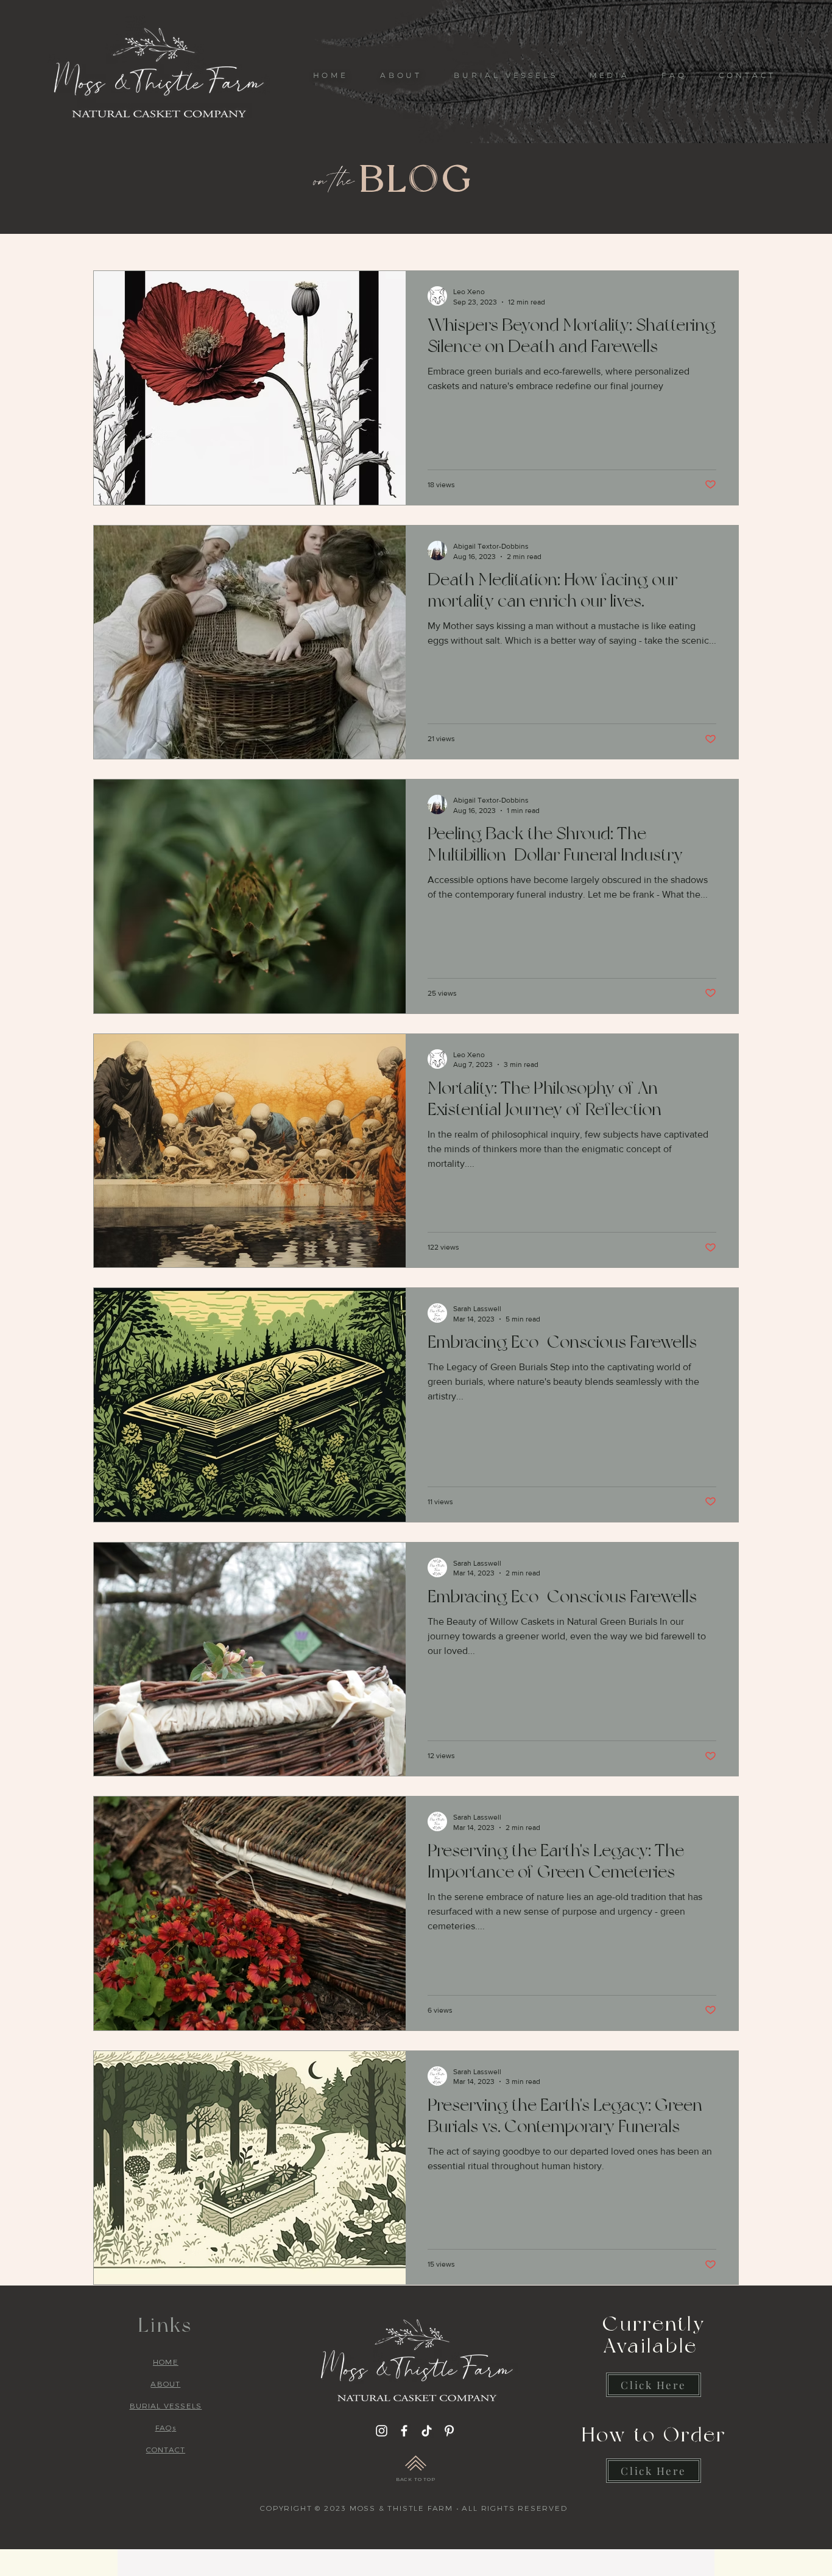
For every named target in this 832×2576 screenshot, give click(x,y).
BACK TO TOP (416, 2479)
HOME (166, 2362)
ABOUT (165, 2384)
